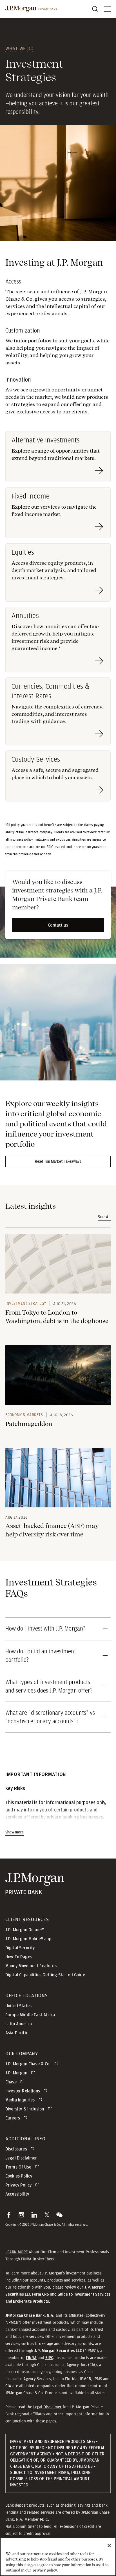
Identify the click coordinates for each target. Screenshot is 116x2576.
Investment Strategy (26, 1303)
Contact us (58, 925)
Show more (14, 1832)
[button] (9, 2215)
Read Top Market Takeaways (58, 1162)
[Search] (95, 9)
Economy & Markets (24, 1415)
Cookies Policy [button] (19, 2176)
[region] (58, 2557)
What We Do (20, 48)
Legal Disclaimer (47, 2407)
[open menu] (107, 9)
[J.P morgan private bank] (31, 9)
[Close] (109, 2546)
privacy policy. (45, 2570)
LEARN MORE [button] (16, 2252)
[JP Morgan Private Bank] (35, 1891)
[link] (58, 1264)
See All (104, 1217)
